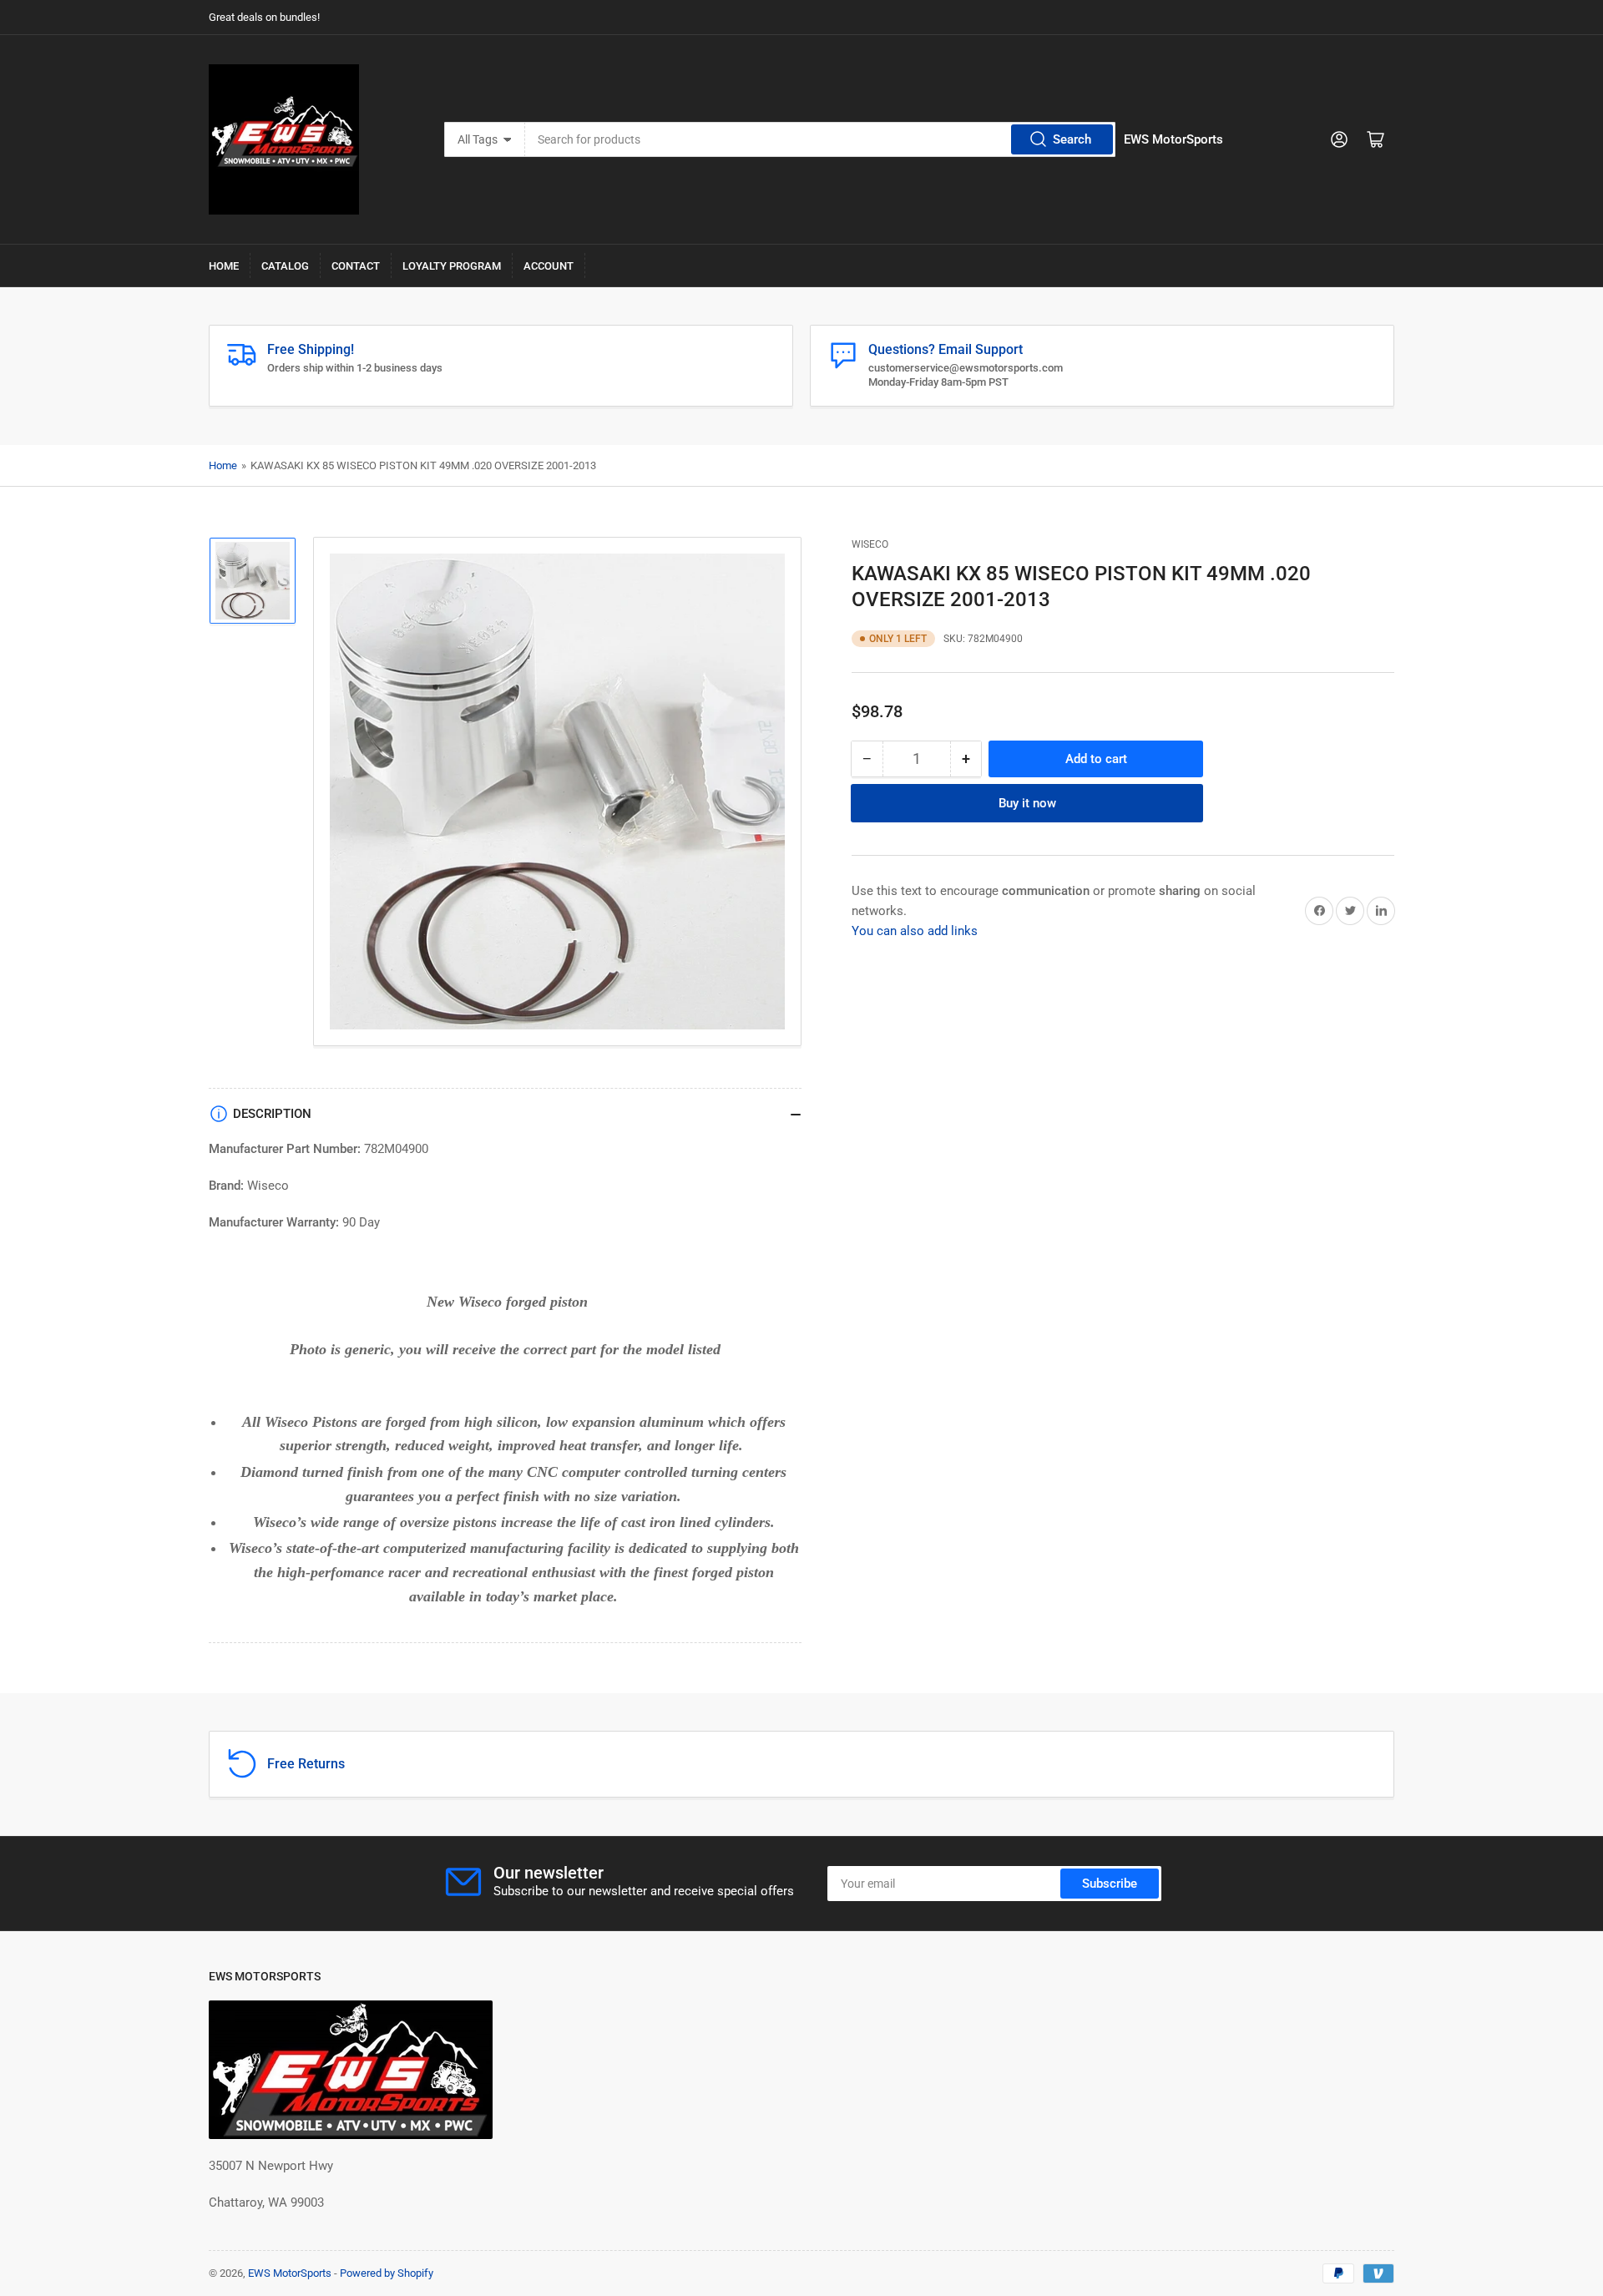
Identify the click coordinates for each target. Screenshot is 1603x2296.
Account (549, 266)
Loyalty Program (452, 266)
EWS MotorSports (290, 2273)
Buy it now (1027, 802)
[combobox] (821, 139)
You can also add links (915, 930)
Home (224, 266)
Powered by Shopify (387, 2273)
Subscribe (1110, 1884)
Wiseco (870, 544)
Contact (356, 266)
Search (1072, 139)
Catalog (285, 266)
